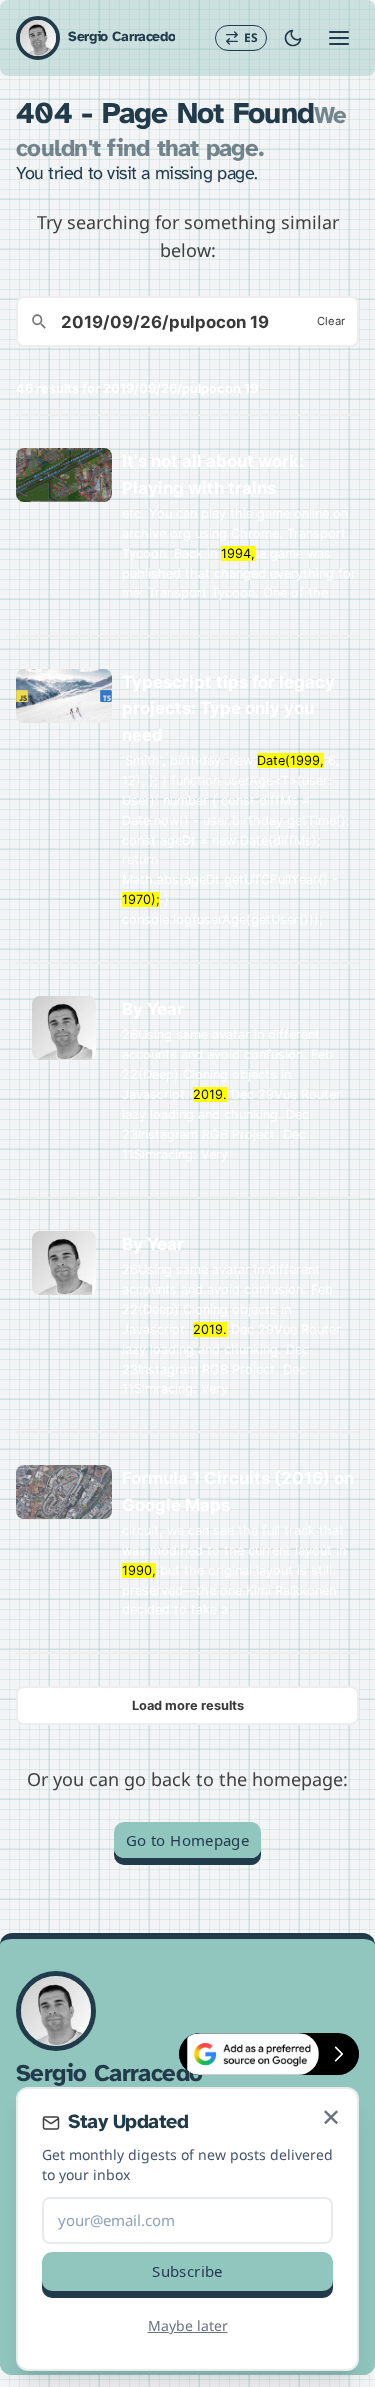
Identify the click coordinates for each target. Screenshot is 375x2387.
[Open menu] (339, 38)
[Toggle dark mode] (293, 38)
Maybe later (188, 2325)
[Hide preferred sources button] (339, 2054)
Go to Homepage (187, 1840)
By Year (153, 1009)
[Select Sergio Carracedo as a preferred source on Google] (249, 2054)
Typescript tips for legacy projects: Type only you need (228, 708)
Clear (331, 321)
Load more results (188, 1705)
